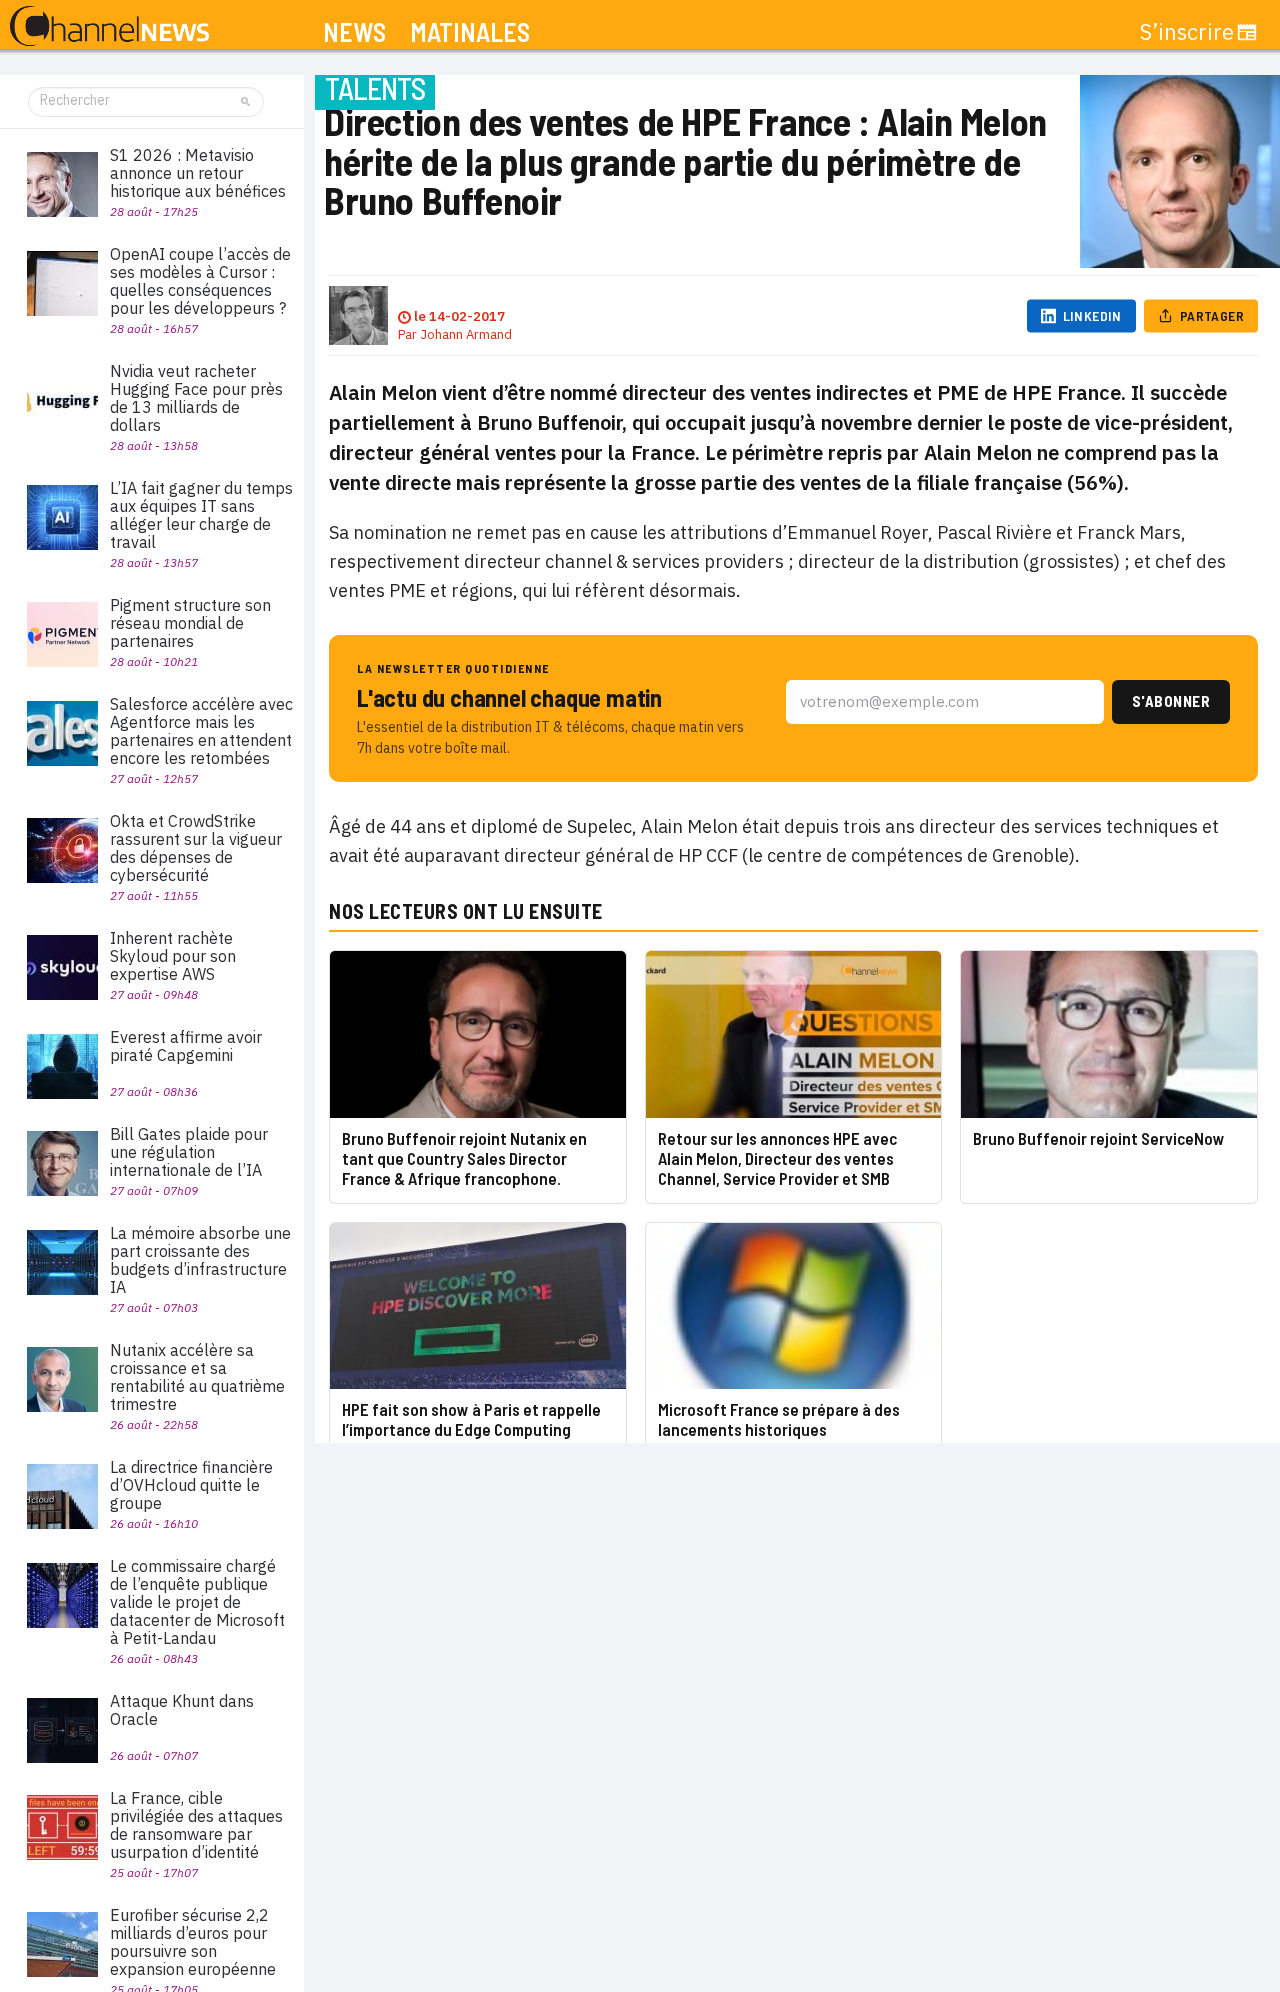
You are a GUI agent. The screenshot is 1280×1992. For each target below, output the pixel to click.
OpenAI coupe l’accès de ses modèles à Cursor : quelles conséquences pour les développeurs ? (200, 281)
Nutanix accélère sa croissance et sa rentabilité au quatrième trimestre (197, 1377)
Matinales (470, 32)
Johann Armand (466, 334)
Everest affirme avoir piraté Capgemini (186, 1046)
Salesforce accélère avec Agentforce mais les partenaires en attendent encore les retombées (201, 731)
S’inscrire (1187, 32)
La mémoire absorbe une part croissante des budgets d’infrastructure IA (200, 1260)
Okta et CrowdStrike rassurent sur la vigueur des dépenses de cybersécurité (196, 848)
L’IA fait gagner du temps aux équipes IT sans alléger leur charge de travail (201, 515)
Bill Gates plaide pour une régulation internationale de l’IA (189, 1152)
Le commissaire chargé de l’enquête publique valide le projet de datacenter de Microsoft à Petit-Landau (197, 1602)
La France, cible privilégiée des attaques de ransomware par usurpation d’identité (196, 1825)
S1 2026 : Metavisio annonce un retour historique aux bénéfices (198, 173)
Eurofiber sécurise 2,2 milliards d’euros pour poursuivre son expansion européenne (193, 1942)
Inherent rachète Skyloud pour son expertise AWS (173, 956)
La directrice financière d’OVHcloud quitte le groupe (191, 1485)
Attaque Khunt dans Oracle (182, 1710)
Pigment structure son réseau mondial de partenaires (190, 623)
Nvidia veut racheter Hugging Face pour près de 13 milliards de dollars (196, 398)
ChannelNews (109, 27)
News (354, 32)
